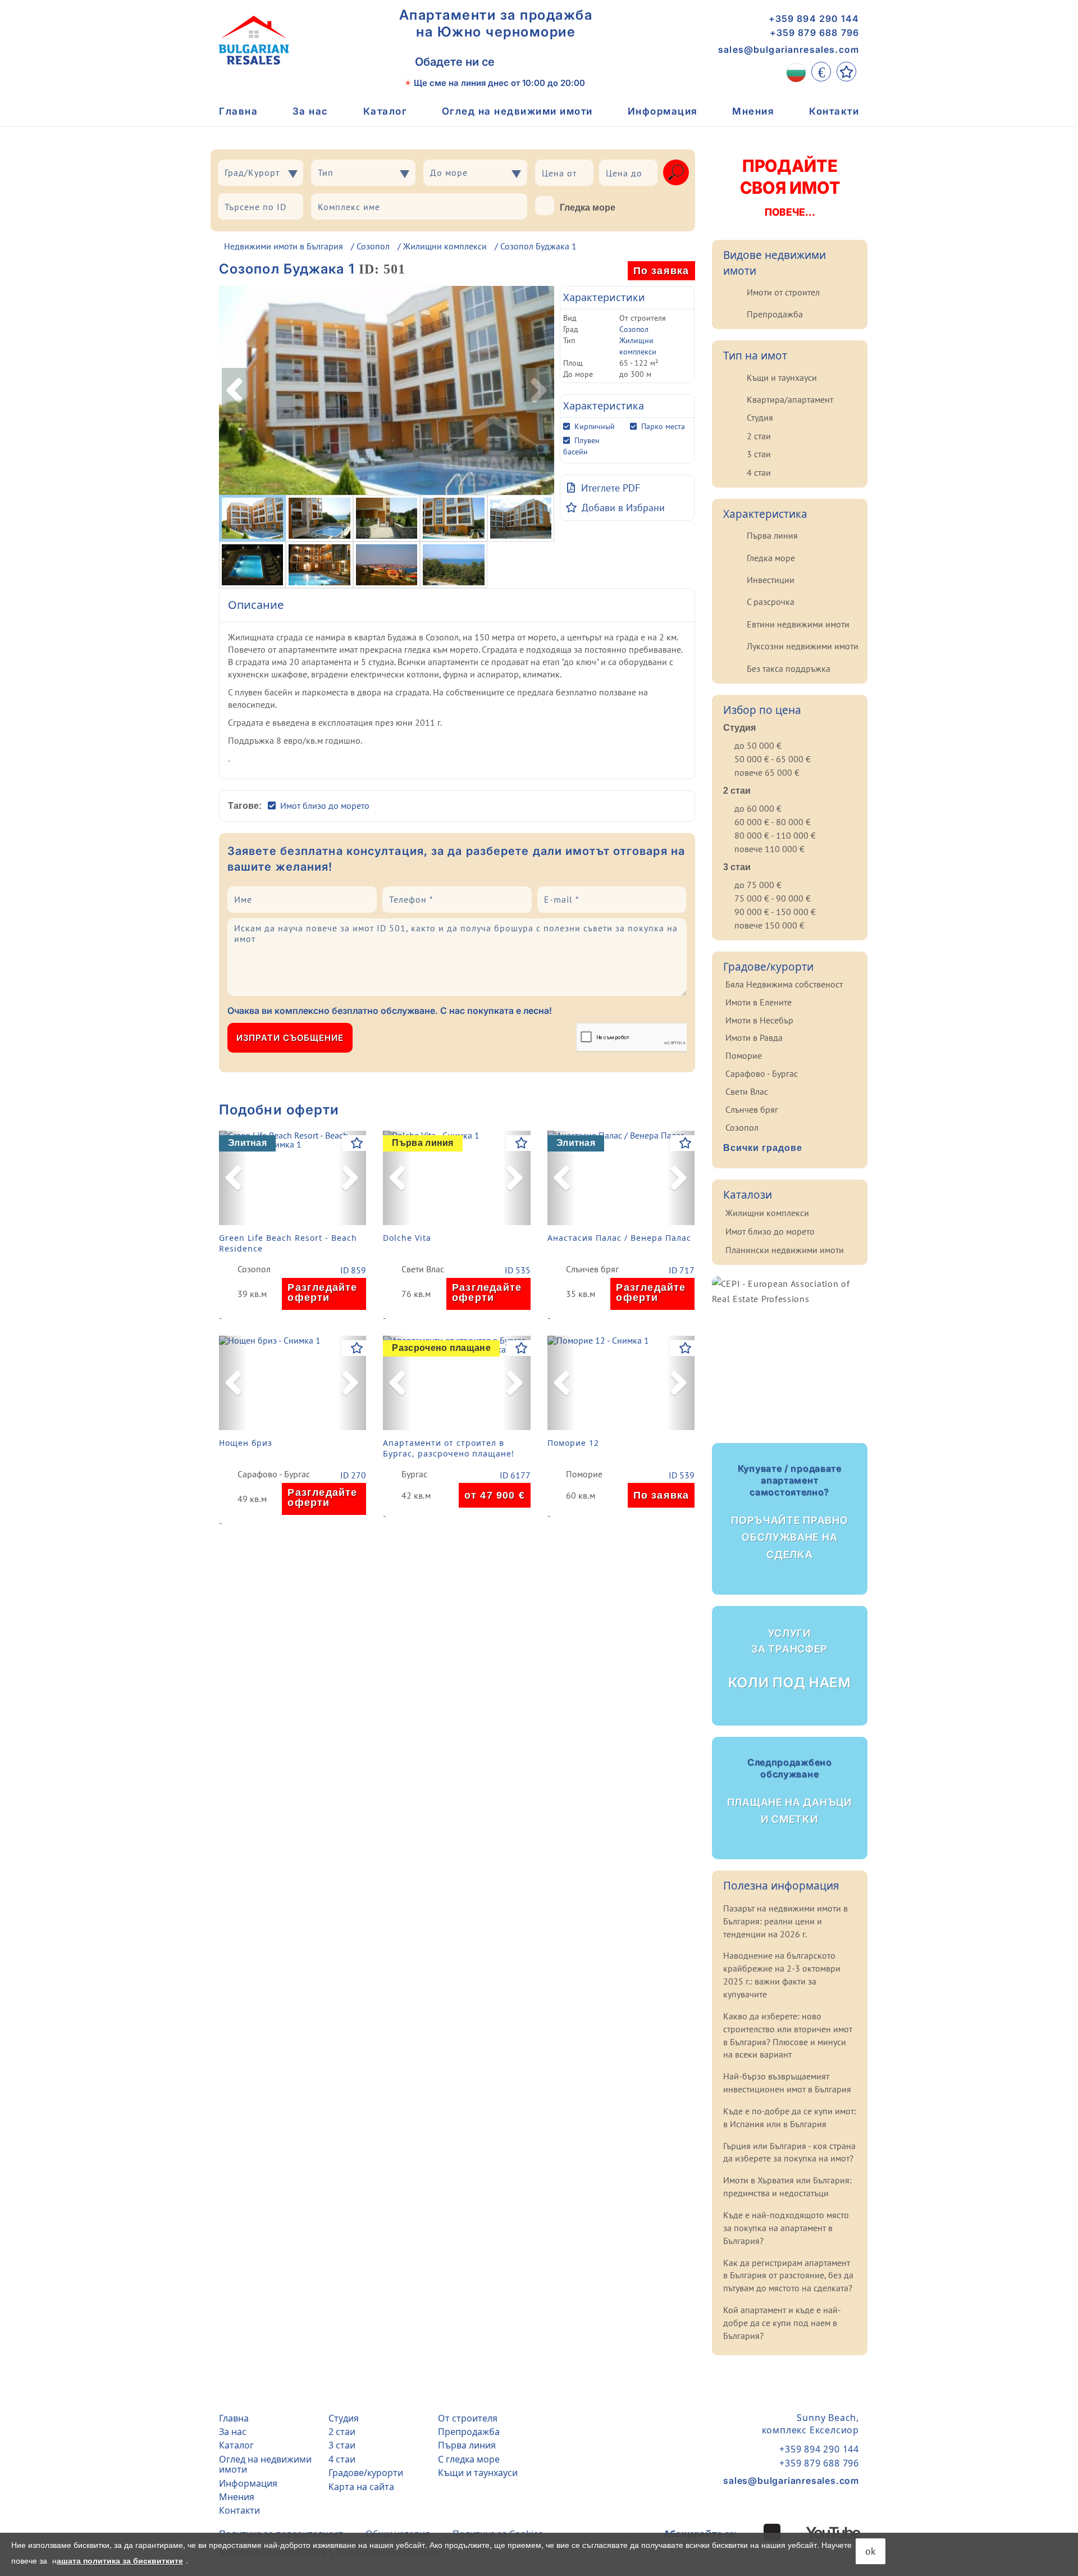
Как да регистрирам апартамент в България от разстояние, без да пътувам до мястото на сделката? (788, 2275)
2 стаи (759, 436)
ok (871, 2551)
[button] (233, 1178)
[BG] (796, 72)
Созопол (373, 246)
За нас (310, 111)
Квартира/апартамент (790, 399)
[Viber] (517, 62)
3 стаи (759, 454)
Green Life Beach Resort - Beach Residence (288, 1243)
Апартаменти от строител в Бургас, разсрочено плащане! (449, 1448)
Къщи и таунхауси (782, 377)
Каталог (385, 111)
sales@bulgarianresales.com (789, 49)
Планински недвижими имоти (785, 1250)
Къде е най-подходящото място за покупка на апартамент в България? (786, 2228)
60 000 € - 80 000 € (773, 822)
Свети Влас (423, 1269)
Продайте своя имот (789, 187)
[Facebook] (772, 2532)
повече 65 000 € (767, 772)
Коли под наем (790, 1659)
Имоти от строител (783, 292)
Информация (663, 111)
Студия (760, 417)
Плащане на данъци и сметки (790, 1791)
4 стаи (759, 472)
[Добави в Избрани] (357, 1143)
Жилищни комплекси (445, 246)
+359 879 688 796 (814, 33)
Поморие (584, 1474)
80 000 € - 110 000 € (775, 835)
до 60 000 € (758, 808)
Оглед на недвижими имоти (517, 111)
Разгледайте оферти (322, 1292)
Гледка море (588, 208)
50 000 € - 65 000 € (773, 759)
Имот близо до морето (325, 805)
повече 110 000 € (769, 849)
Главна (238, 111)
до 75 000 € (758, 885)
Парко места (663, 426)
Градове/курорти (366, 2473)
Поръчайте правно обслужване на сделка (789, 1512)
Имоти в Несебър (759, 1020)
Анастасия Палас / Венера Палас (619, 1238)
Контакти (834, 111)
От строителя (468, 2418)
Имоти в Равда (754, 1037)
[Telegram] (566, 62)
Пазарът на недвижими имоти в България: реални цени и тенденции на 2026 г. (785, 1921)
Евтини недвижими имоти (798, 624)
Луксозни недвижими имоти (803, 646)
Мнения (753, 111)
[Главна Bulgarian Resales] (254, 40)
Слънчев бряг (592, 1269)
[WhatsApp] (542, 62)
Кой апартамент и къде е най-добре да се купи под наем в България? (782, 2323)
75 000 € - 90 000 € (773, 898)
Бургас (414, 1474)
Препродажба (775, 314)
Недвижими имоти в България (284, 246)
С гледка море (469, 2459)
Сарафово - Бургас (274, 1474)
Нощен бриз (246, 1443)
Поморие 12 (573, 1443)
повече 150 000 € (769, 925)
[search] (676, 172)
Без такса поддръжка (789, 668)
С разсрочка (771, 602)
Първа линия (772, 535)
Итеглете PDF (611, 488)
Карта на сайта (361, 2487)
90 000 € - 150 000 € (775, 912)
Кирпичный (595, 426)
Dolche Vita (407, 1238)
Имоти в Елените (759, 1002)
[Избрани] (846, 72)
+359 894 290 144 (814, 19)
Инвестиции (771, 580)
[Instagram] (750, 2532)
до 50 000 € (758, 745)
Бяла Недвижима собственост (784, 984)
